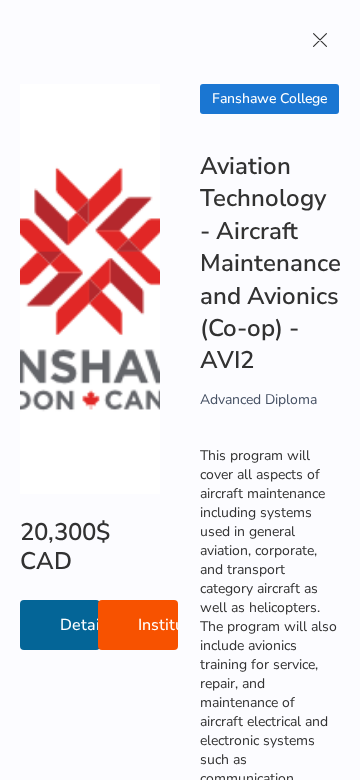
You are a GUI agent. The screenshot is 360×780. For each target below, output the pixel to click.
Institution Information (158, 625)
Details (80, 625)
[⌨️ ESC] (320, 40)
